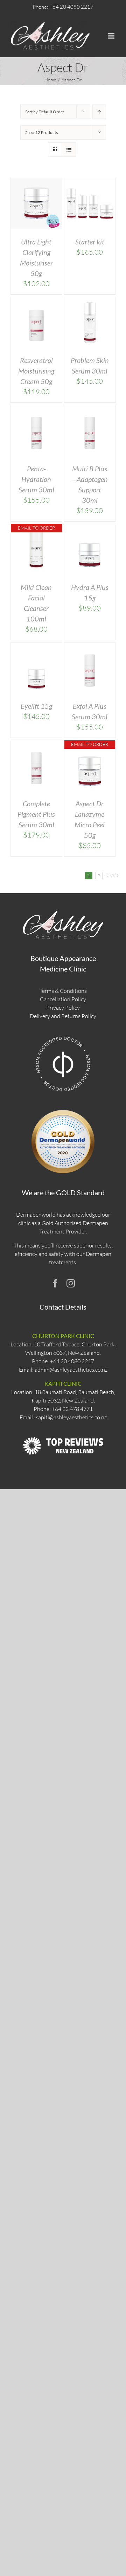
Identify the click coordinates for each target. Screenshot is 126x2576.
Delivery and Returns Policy (63, 1016)
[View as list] (69, 150)
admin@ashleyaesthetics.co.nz (71, 1370)
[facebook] (55, 1283)
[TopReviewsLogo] (63, 1430)
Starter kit (90, 242)
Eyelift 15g (36, 706)
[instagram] (71, 1283)
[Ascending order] (99, 112)
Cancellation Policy (63, 999)
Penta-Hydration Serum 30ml (36, 479)
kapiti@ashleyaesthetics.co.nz (71, 1417)
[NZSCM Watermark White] (63, 1036)
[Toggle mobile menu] (112, 36)
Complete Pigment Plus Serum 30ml (36, 814)
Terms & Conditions (63, 991)
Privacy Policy (63, 1008)
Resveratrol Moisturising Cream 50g (36, 371)
